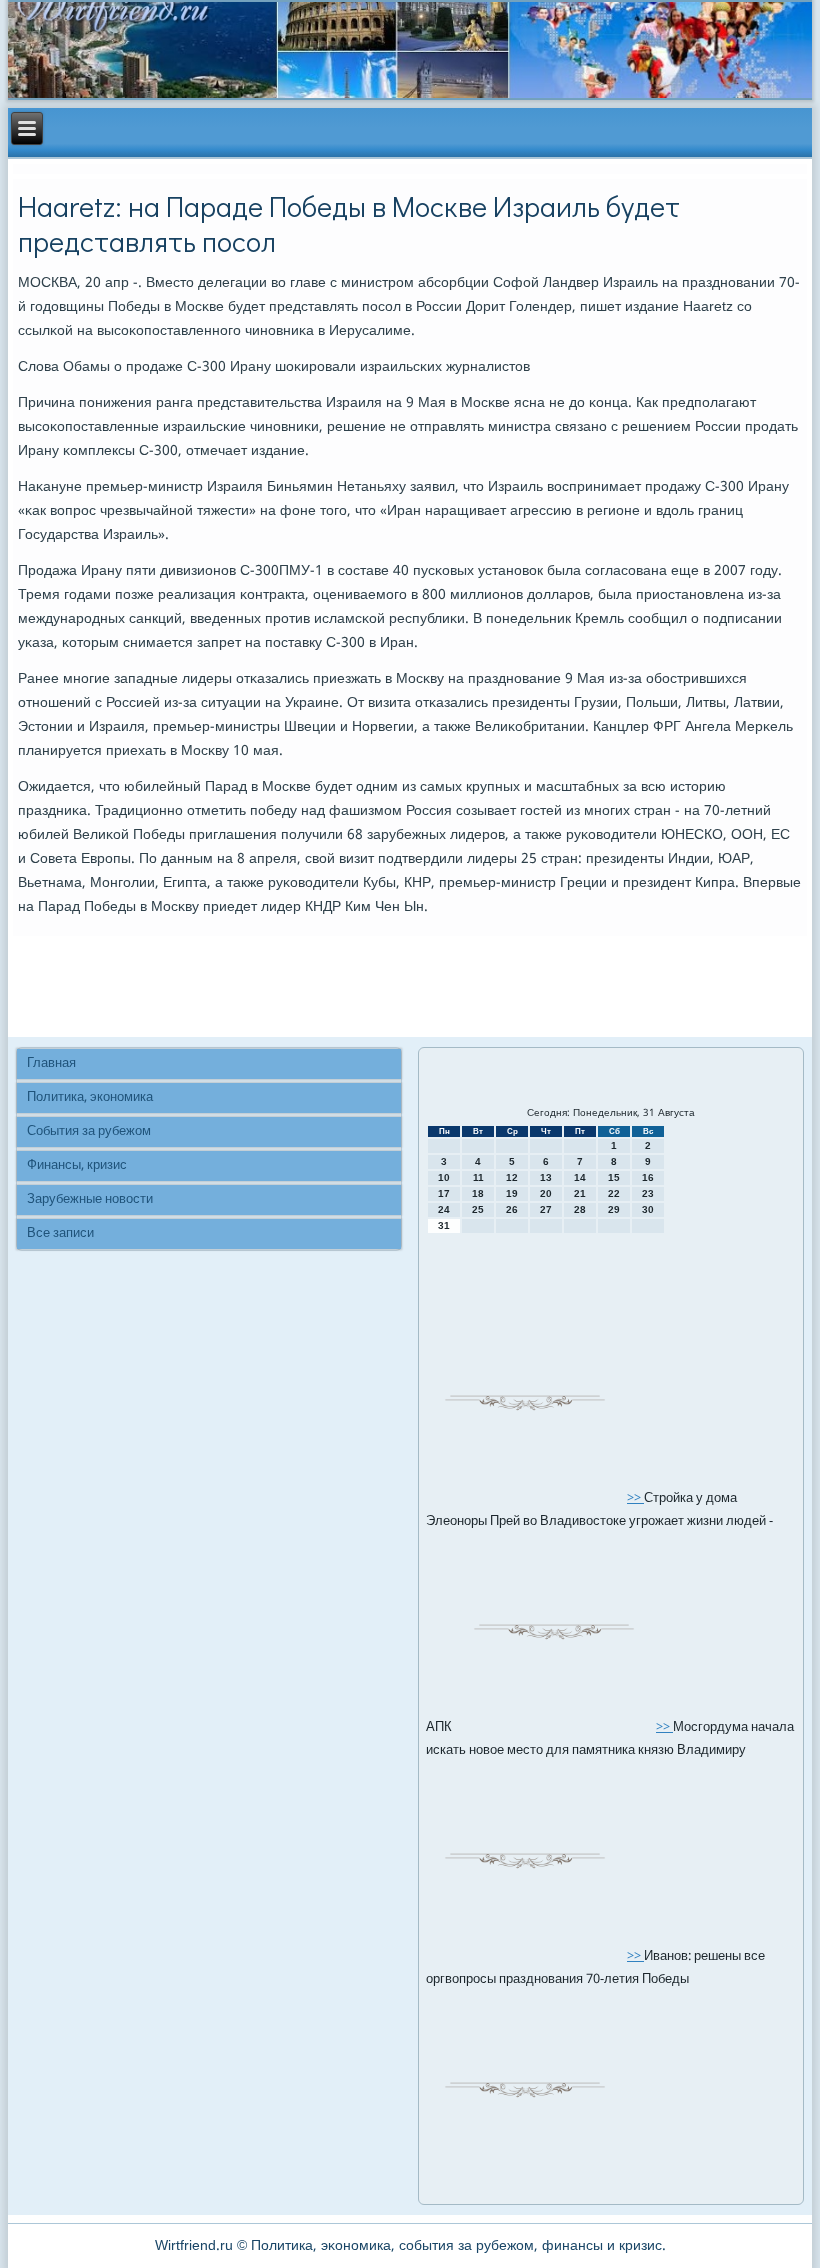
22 (614, 1193)
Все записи (60, 1233)
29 (614, 1209)
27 (546, 1209)
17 (444, 1193)
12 (512, 1177)
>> (635, 1498)
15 (614, 1177)
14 (580, 1177)
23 (648, 1193)
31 (444, 1225)
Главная (51, 1063)
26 (512, 1209)
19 (512, 1193)
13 (546, 1177)
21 (580, 1193)
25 (478, 1209)
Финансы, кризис (77, 1165)
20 (546, 1193)
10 (444, 1177)
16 (648, 1177)
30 (648, 1209)
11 (478, 1177)
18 (478, 1193)
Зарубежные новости (90, 1199)
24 (444, 1209)
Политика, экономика (90, 1097)
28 (580, 1209)
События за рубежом (89, 1131)
